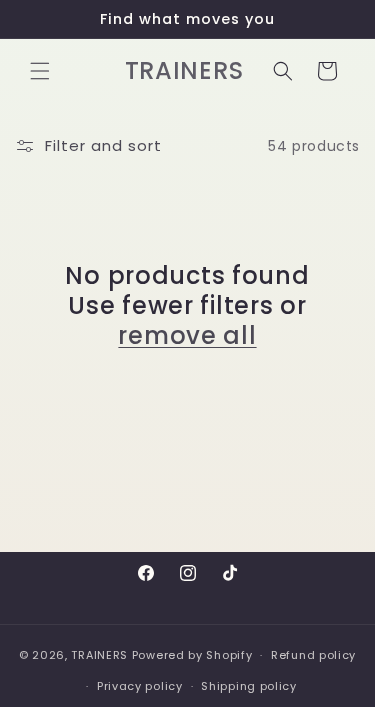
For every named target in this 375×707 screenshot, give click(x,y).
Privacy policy (140, 686)
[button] (40, 71)
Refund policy (313, 655)
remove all (187, 336)
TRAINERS (99, 655)
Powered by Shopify (192, 655)
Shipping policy (249, 686)
